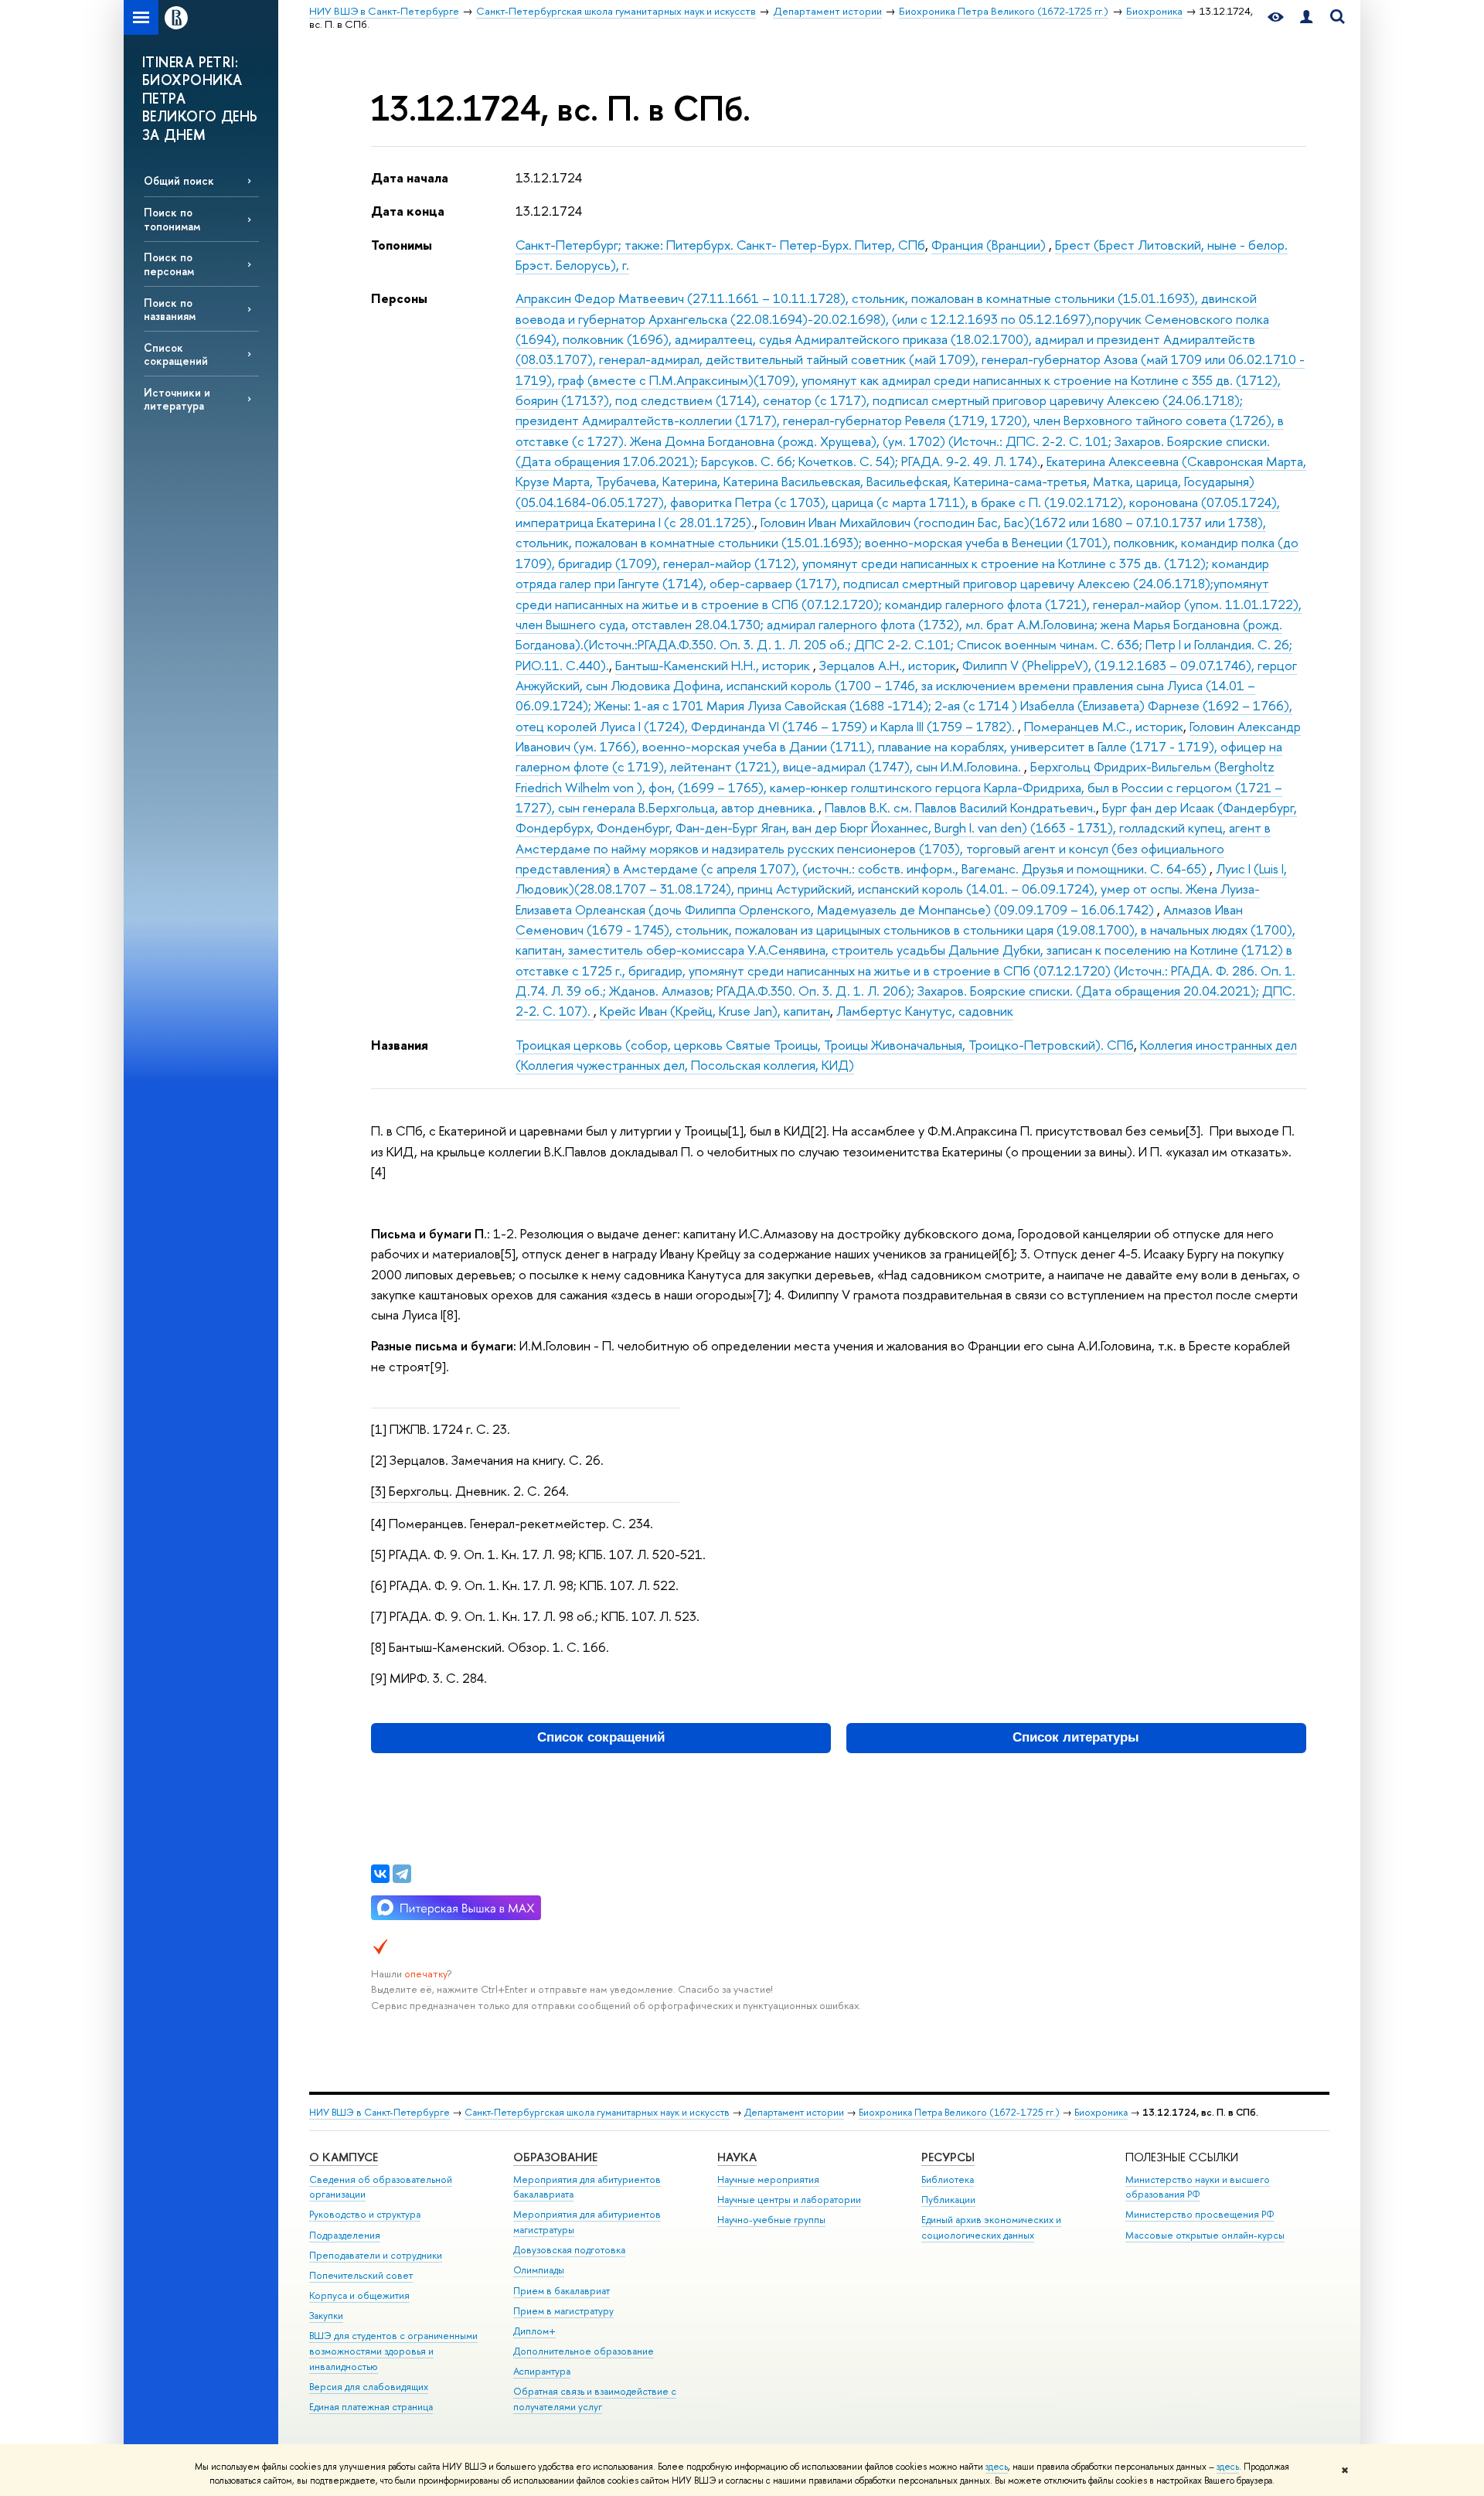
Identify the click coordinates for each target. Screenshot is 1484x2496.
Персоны (399, 298)
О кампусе (344, 2157)
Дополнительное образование (584, 2351)
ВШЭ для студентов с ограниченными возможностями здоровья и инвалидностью (393, 2351)
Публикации (948, 2200)
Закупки (326, 2316)
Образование (555, 2157)
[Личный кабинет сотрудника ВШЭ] (1306, 17)
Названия (400, 1045)
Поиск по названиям (170, 309)
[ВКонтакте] (380, 1874)
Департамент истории (794, 2112)
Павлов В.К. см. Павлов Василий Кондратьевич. (960, 807)
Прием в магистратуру (563, 2311)
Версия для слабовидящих (369, 2387)
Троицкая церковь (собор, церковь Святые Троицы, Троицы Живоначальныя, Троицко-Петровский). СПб (825, 1045)
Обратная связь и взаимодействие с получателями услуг (595, 2399)
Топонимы (402, 245)
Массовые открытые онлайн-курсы (1205, 2235)
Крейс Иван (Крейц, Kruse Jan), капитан (715, 1011)
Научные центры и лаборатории (789, 2200)
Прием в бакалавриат (562, 2291)
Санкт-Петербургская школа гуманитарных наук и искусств (597, 2112)
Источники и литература (177, 399)
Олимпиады (539, 2270)
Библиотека (948, 2179)
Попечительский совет (361, 2275)
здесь (997, 2467)
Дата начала (410, 177)
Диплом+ (534, 2331)
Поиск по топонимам (172, 219)
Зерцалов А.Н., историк (888, 665)
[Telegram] (402, 1874)
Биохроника (1101, 2112)
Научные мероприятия (768, 2179)
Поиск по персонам (169, 264)
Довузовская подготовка (569, 2250)
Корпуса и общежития (359, 2295)
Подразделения (345, 2235)
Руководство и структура (365, 2214)
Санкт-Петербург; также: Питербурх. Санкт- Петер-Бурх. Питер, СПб (720, 245)
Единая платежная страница (371, 2407)
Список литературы (1076, 1737)
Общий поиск (179, 180)
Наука (737, 2157)
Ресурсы (948, 2157)
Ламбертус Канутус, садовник (925, 1011)
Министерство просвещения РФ (1200, 2214)
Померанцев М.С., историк (1104, 726)
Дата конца (408, 211)
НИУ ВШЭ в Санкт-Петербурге (380, 2112)
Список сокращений (176, 354)
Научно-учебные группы (771, 2220)
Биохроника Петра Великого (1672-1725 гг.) (959, 2112)
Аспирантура (542, 2371)
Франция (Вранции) (990, 245)
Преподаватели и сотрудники (376, 2255)
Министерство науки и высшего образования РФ (1198, 2187)
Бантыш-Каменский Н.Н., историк (714, 665)
